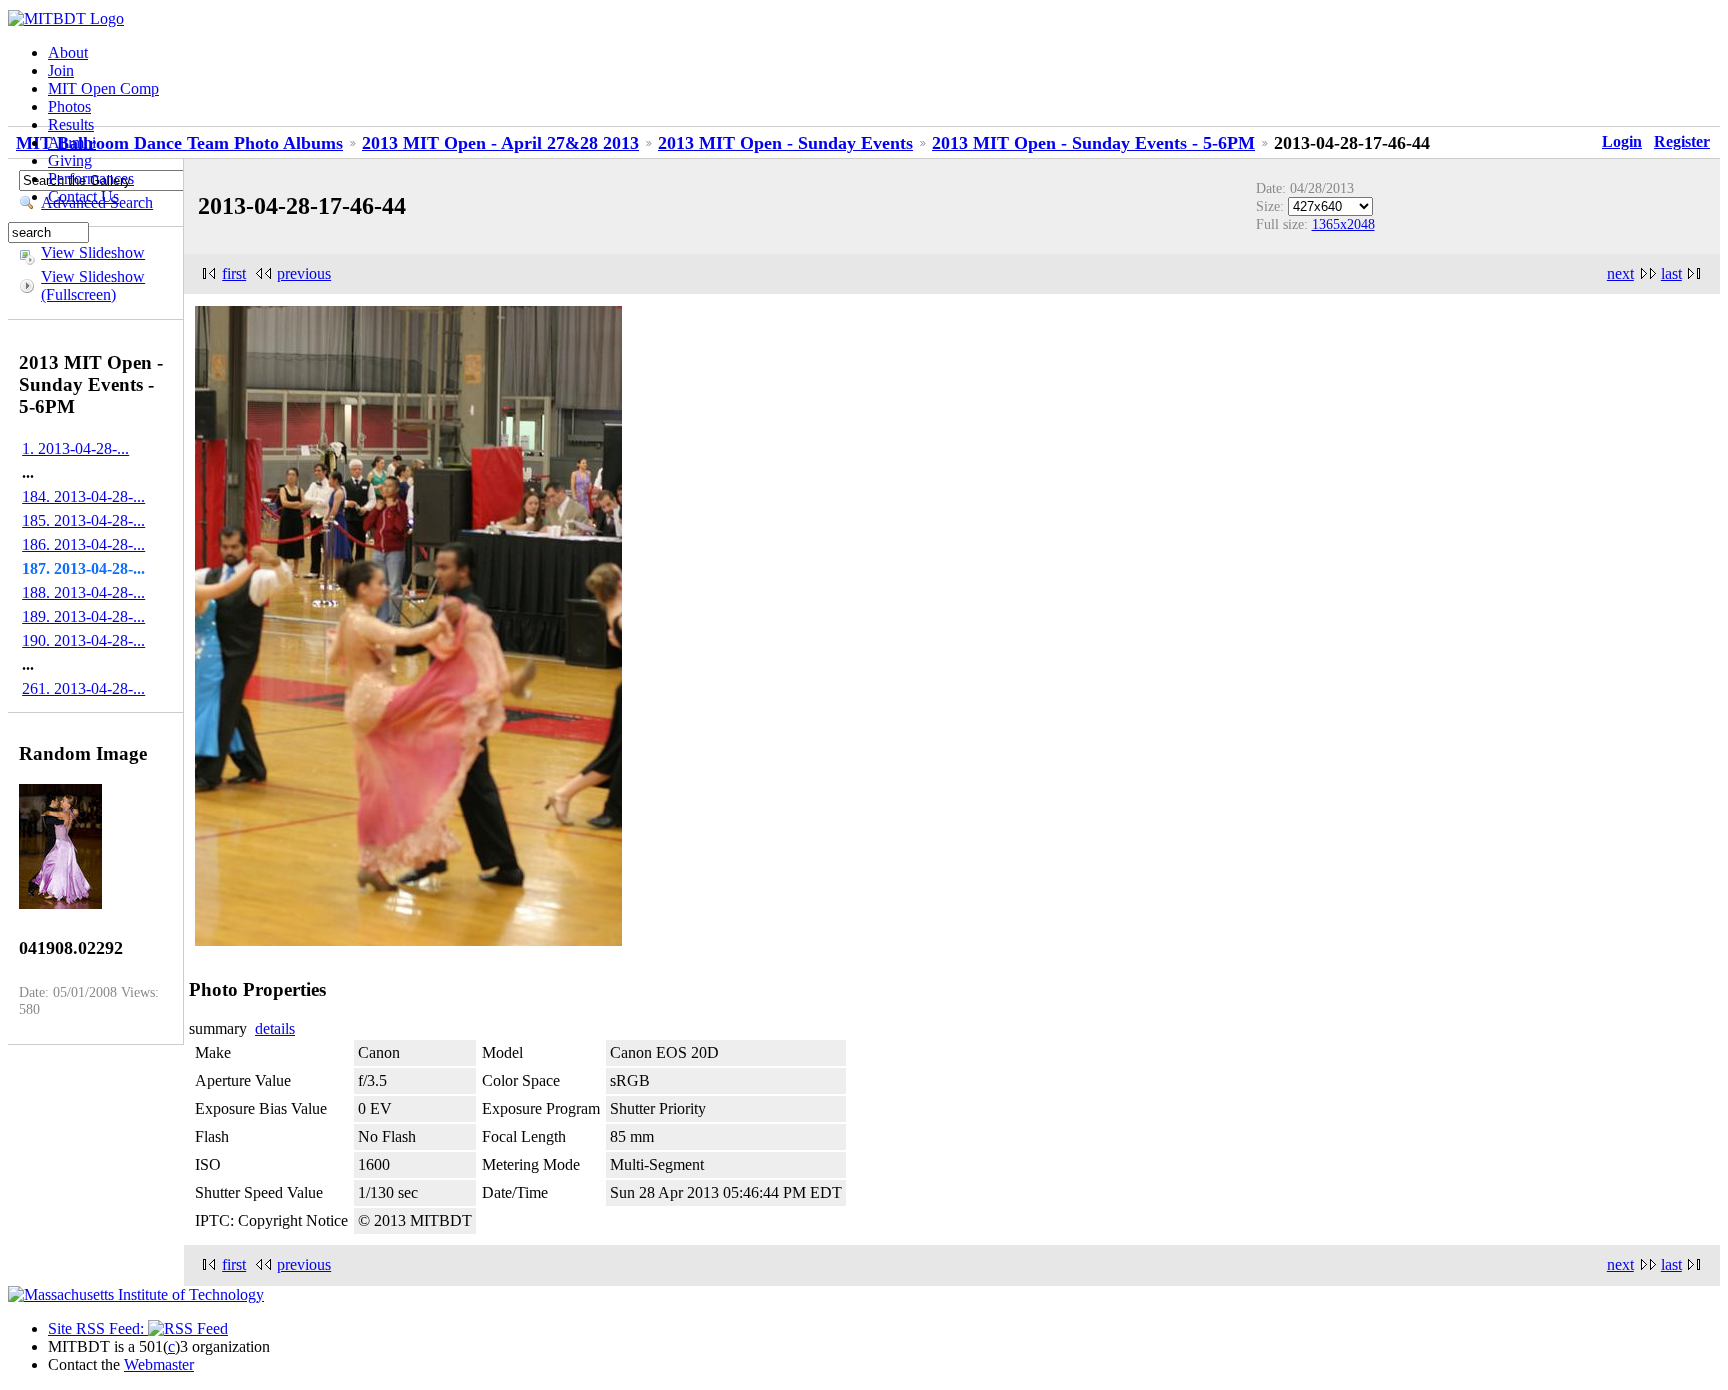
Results (71, 124)
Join (61, 70)
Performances (91, 178)
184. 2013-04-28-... (83, 496)
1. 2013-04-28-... (75, 448)
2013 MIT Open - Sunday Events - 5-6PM (1093, 143)
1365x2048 (1343, 224)
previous (304, 273)
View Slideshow (93, 252)
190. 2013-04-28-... (83, 640)
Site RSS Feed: (98, 1328)
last (1671, 273)
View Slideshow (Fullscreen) (93, 285)
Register (1682, 141)
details (275, 1028)
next (1620, 273)
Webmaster (159, 1364)
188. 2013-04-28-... (83, 592)
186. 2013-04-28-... (83, 544)
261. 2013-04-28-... (83, 688)
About (68, 52)
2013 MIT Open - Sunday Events (785, 143)
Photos (69, 106)
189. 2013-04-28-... (83, 616)
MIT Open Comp (103, 88)
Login (1622, 141)
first (234, 273)
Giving (70, 160)
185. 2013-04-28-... (83, 520)
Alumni (72, 142)
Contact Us (83, 196)
